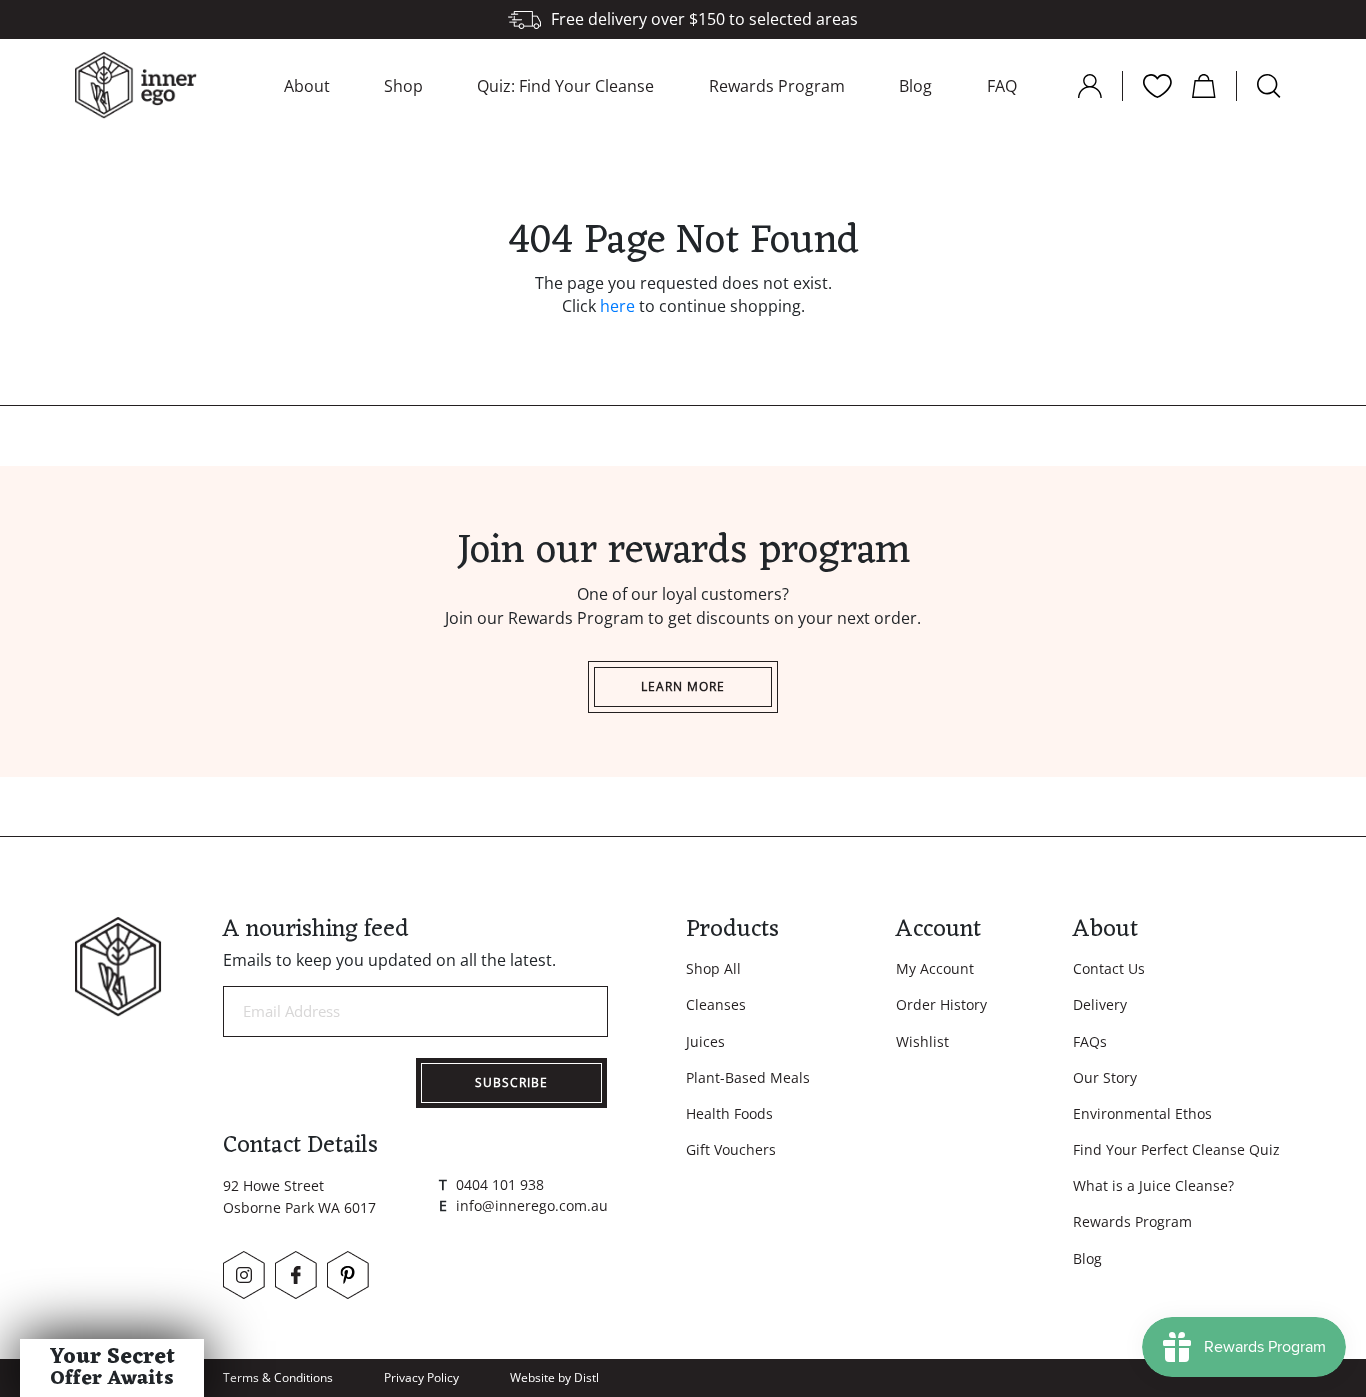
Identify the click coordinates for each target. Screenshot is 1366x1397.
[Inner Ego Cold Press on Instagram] (244, 1275)
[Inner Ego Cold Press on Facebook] (296, 1275)
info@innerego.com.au (532, 1205)
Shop (403, 86)
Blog (915, 86)
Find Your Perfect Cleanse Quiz (1176, 1149)
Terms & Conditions (278, 1377)
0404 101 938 (500, 1184)
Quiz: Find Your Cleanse (565, 86)
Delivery (1100, 1004)
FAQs (1090, 1041)
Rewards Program (777, 86)
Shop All (713, 968)
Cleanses (716, 1004)
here (617, 306)
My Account (935, 968)
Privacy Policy (421, 1377)
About (307, 86)
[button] (112, 1368)
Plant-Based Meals (748, 1077)
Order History (941, 1004)
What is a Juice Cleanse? (1153, 1185)
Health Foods (729, 1113)
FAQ (1002, 86)
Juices (705, 1041)
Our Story (1105, 1077)
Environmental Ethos (1142, 1113)
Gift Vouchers (731, 1149)
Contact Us (1109, 968)
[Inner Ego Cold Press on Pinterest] (348, 1275)
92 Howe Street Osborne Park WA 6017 (299, 1196)
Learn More (683, 686)
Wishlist (922, 1041)
